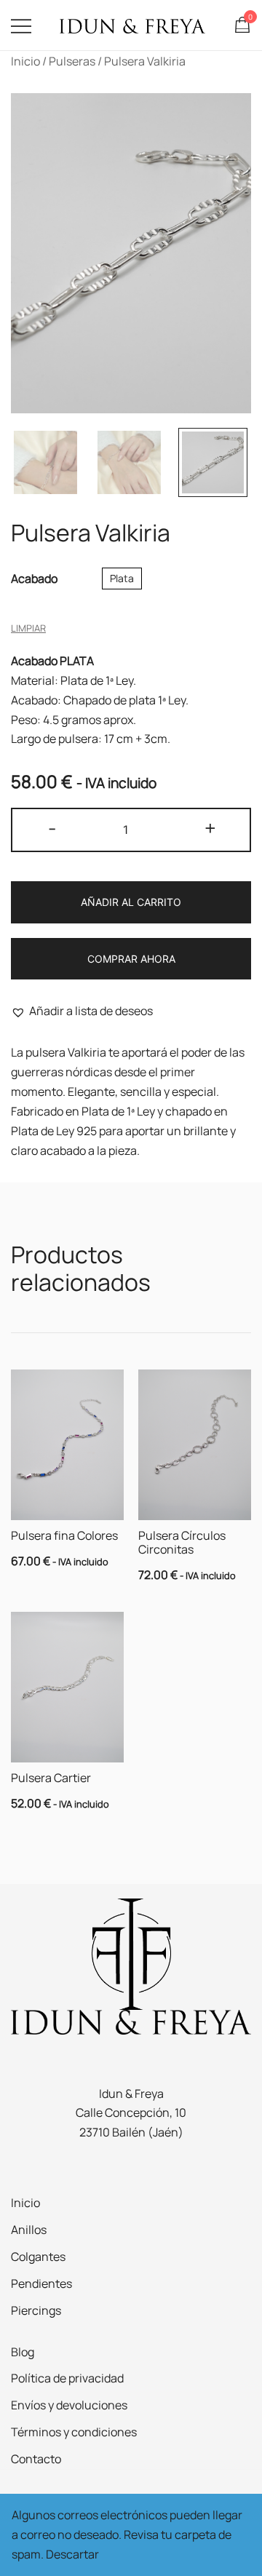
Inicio (25, 61)
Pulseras (72, 61)
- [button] (52, 828)
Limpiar (28, 628)
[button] (82, 1011)
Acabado (34, 579)
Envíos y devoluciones (69, 2405)
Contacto (36, 2459)
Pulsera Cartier (51, 1778)
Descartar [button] (72, 2554)
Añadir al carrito (131, 902)
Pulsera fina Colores (64, 1535)
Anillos (29, 2230)
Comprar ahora (131, 959)
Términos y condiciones (74, 2432)
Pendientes (41, 2283)
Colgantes (38, 2257)
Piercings (36, 2310)
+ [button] (210, 828)
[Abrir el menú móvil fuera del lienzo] (21, 25)
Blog (23, 2352)
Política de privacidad (67, 2378)
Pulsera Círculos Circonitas (182, 1542)
